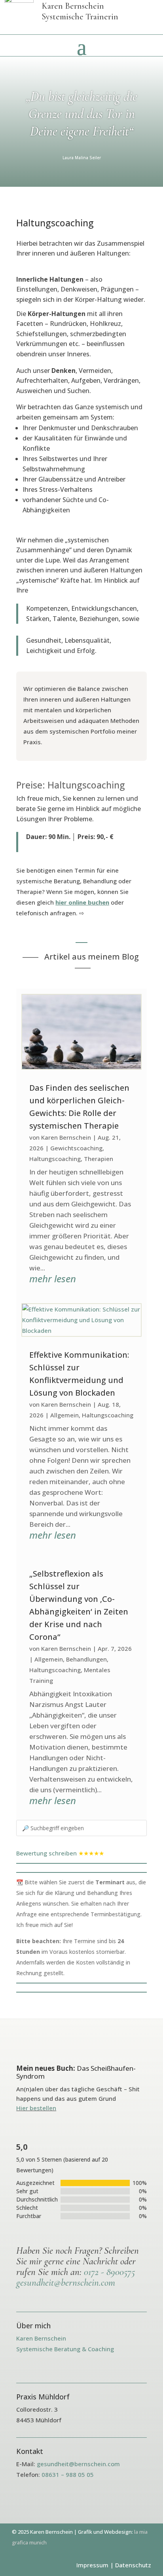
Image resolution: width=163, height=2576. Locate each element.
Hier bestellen (36, 2108)
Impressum (92, 2565)
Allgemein (64, 1415)
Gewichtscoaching (76, 1148)
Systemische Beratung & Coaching (65, 2349)
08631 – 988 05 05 (68, 2474)
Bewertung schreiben (46, 1853)
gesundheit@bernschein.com (66, 2282)
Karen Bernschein (66, 1137)
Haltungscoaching (55, 1159)
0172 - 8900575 (109, 2272)
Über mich (33, 2326)
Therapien (99, 1159)
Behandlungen (86, 1659)
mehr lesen (53, 1279)
